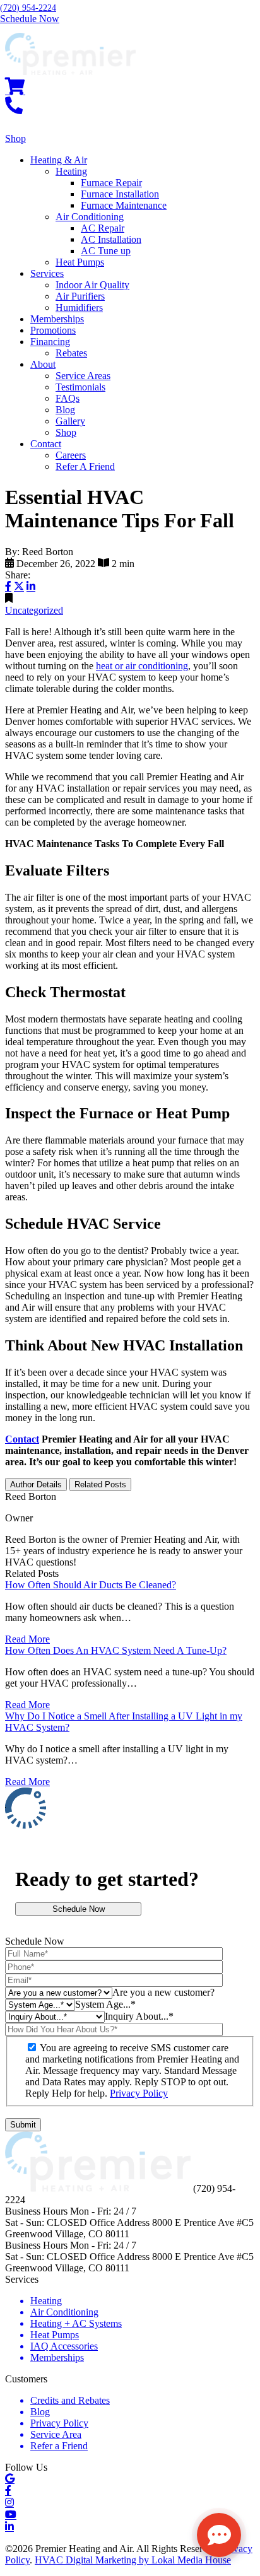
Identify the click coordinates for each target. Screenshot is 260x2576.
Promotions (53, 330)
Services (47, 273)
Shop (66, 432)
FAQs (68, 398)
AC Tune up (106, 251)
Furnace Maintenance (124, 205)
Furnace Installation (120, 194)
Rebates (71, 353)
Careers (71, 455)
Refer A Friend (85, 466)
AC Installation (111, 239)
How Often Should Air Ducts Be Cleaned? (91, 1585)
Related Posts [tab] (100, 1484)
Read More (27, 1639)
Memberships (57, 319)
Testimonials (80, 387)
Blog (65, 410)
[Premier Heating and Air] (70, 72)
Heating (71, 171)
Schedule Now (79, 1909)
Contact (46, 444)
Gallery (70, 421)
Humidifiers (79, 307)
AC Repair (103, 228)
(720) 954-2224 (28, 8)
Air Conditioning (90, 217)
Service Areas (83, 376)
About (43, 364)
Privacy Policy (139, 2093)
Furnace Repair (111, 183)
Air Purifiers (80, 296)
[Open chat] (219, 2535)
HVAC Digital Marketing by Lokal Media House (133, 2560)
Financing (50, 342)
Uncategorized (34, 610)
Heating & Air (59, 160)
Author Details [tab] (36, 1484)
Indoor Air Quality (92, 285)
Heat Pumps (80, 262)
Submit (23, 2125)
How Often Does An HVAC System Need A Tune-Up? (116, 1650)
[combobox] (163, 1992)
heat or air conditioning (142, 666)
